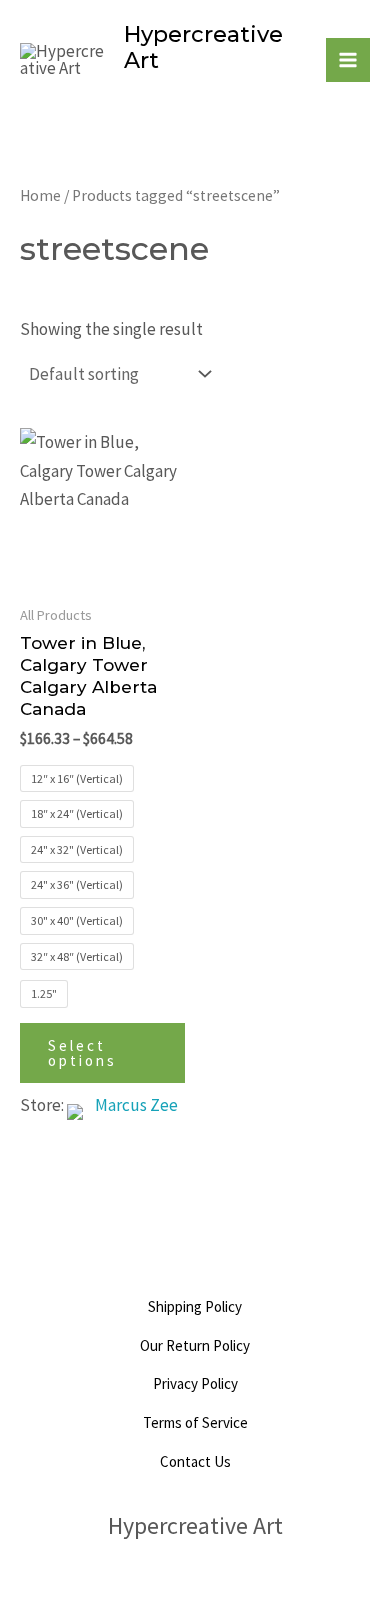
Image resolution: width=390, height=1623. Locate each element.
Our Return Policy (195, 1345)
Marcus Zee (136, 1105)
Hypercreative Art (203, 47)
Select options (82, 1053)
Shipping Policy (195, 1306)
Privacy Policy (195, 1383)
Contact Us (195, 1461)
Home (40, 195)
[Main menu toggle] (348, 60)
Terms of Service (195, 1422)
